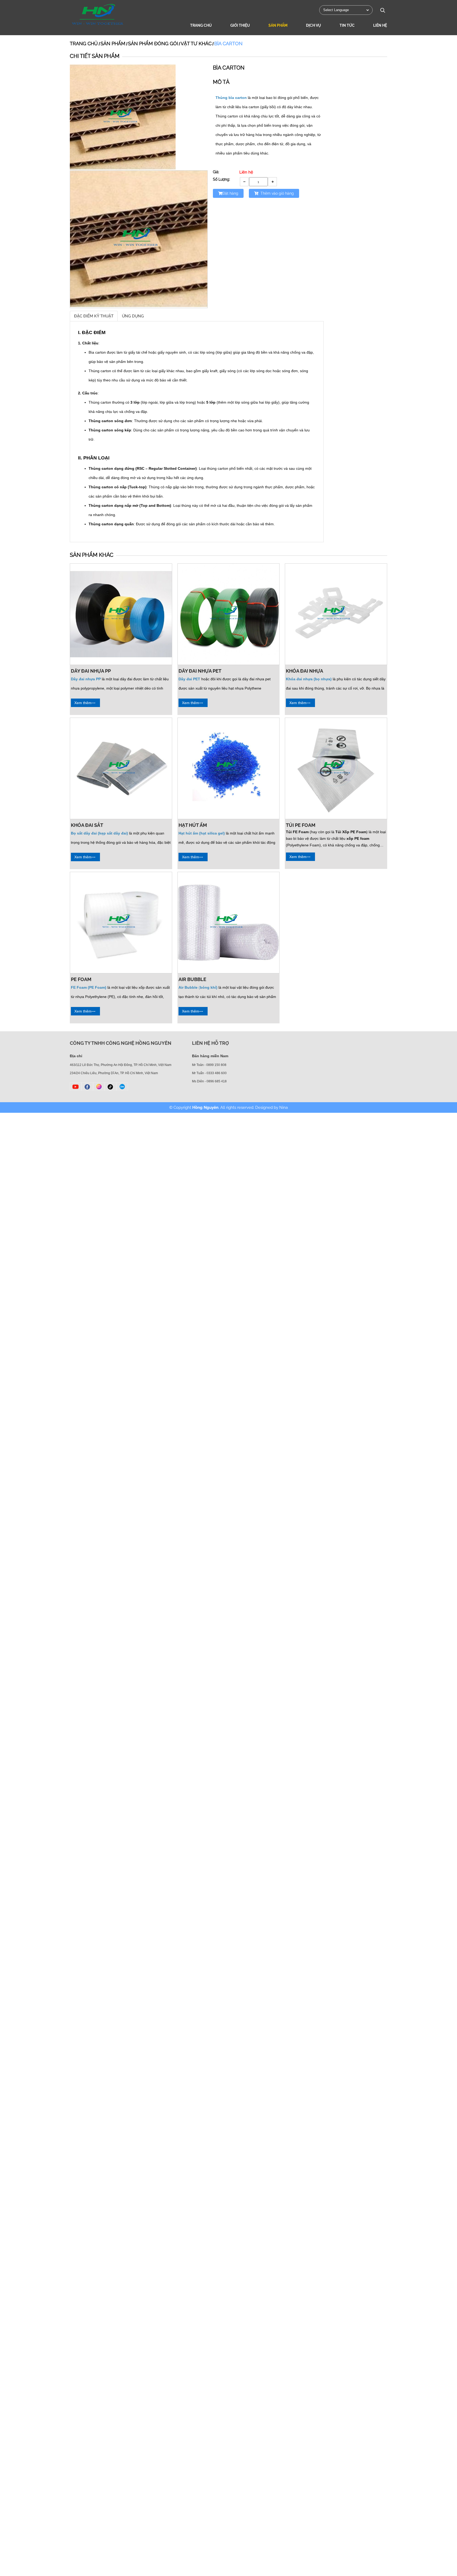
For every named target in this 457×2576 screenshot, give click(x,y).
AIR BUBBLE (192, 979)
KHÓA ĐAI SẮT (87, 825)
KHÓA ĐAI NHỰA (305, 671)
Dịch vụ (314, 25)
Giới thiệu (240, 25)
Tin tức (347, 25)
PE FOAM (81, 979)
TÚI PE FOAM (301, 825)
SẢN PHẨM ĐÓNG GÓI (153, 44)
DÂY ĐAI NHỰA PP (91, 671)
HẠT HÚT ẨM (193, 825)
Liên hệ (380, 25)
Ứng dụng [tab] (133, 316)
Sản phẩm (278, 25)
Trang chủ (201, 25)
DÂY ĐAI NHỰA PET (200, 671)
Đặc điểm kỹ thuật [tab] (94, 316)
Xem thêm (83, 703)
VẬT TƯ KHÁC (196, 44)
